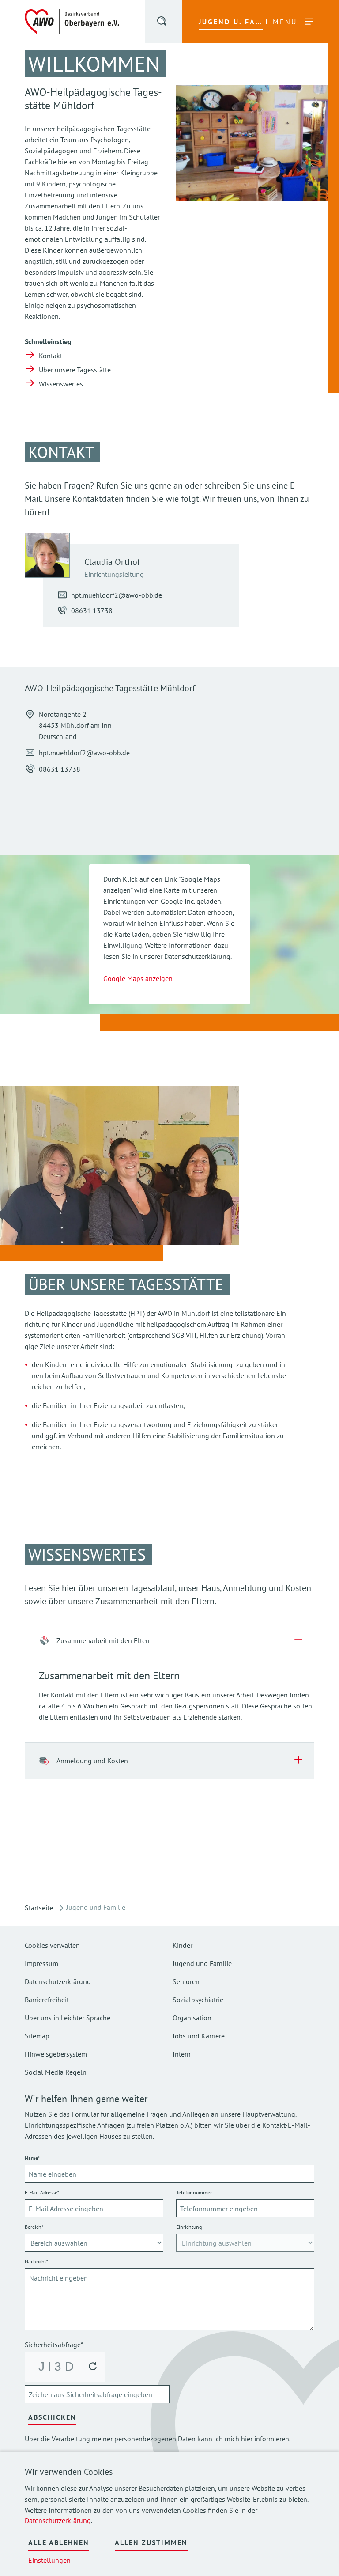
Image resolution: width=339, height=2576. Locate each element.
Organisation (192, 2018)
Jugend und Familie (202, 1963)
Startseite (39, 1908)
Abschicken (52, 2417)
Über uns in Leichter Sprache (68, 2018)
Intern (182, 2054)
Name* (32, 2158)
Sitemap (37, 2036)
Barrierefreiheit (47, 2000)
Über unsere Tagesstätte (75, 370)
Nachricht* (36, 2261)
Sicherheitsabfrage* (54, 2345)
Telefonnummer (194, 2192)
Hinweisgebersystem (56, 2054)
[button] (162, 23)
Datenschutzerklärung (58, 2520)
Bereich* (34, 2227)
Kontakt (51, 356)
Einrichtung (189, 2227)
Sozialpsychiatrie (198, 2000)
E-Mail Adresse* (42, 2192)
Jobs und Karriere (199, 2036)
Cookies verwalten (52, 1945)
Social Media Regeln (56, 2072)
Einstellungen (49, 2560)
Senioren (186, 1981)
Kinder (183, 1945)
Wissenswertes (61, 384)
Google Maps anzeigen (138, 978)
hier (247, 2439)
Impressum (41, 1963)
